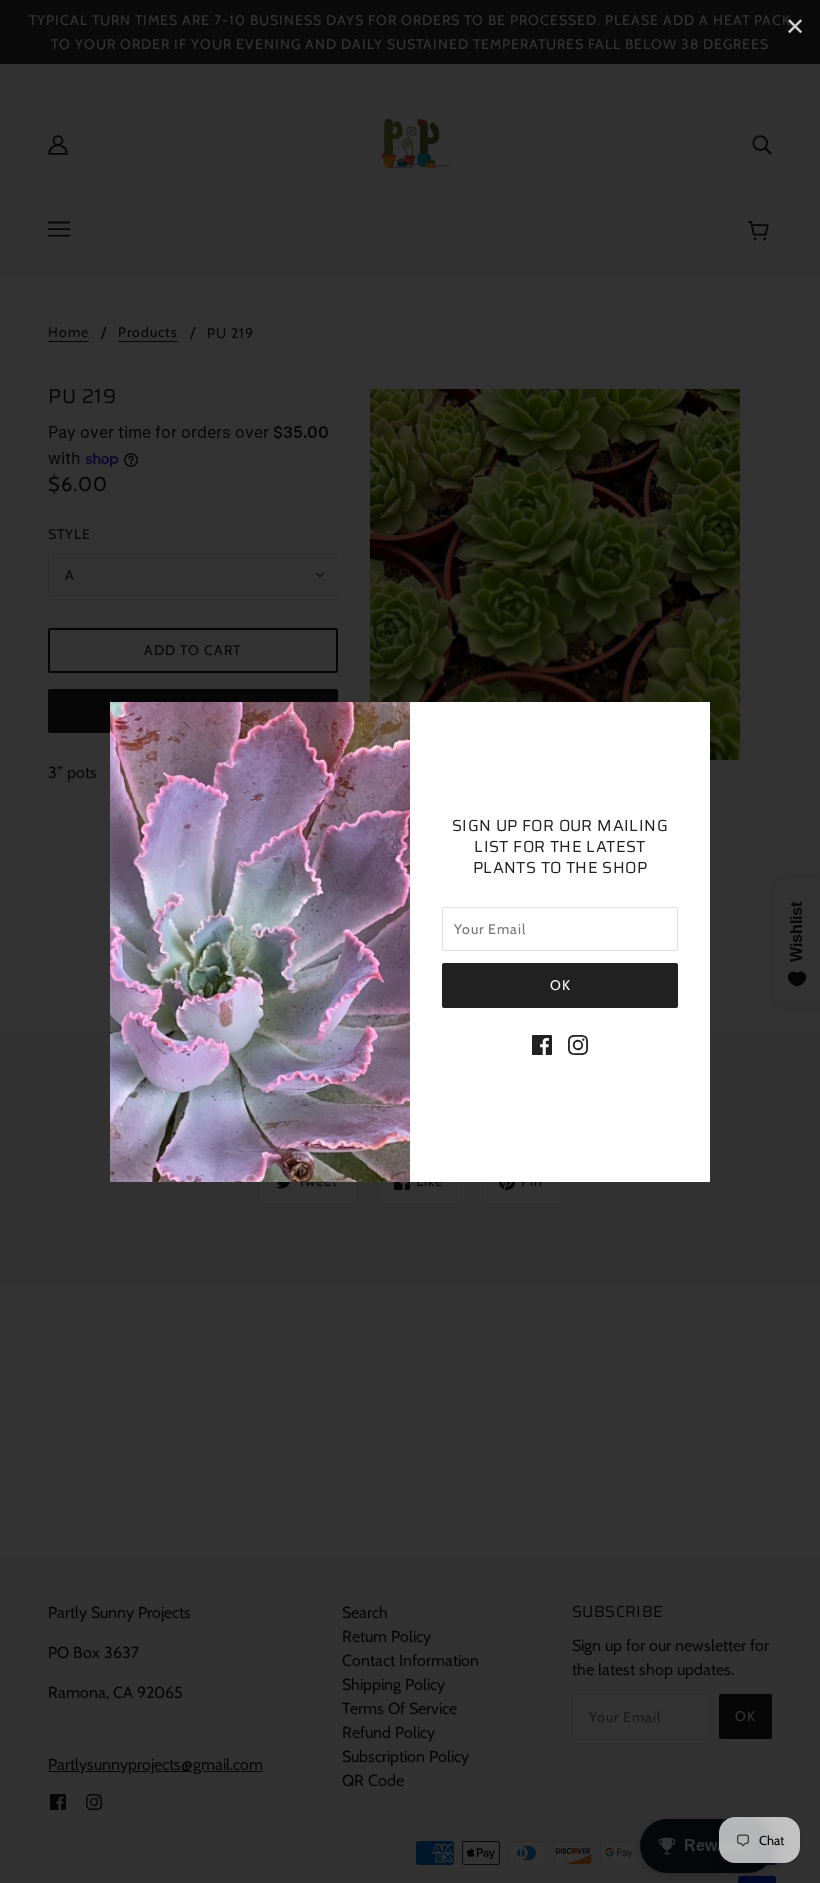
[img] (542, 1044)
